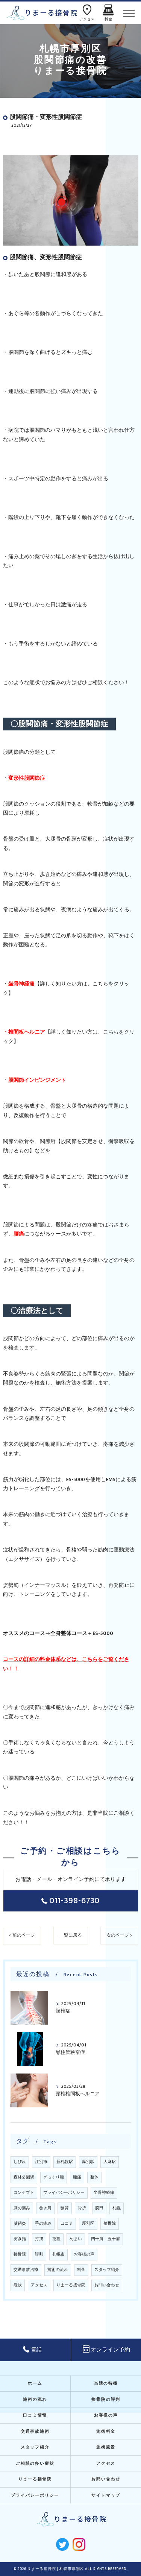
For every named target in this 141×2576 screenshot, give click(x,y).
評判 (39, 2254)
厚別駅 (88, 2162)
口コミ (67, 2224)
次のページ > (119, 1935)
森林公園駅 (24, 2177)
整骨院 (110, 2224)
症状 (18, 2285)
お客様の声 (84, 2254)
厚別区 (88, 2224)
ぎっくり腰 (54, 2177)
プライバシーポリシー (64, 2193)
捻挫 (56, 2239)
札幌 (117, 2208)
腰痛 (77, 2177)
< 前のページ (22, 1935)
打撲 (39, 2239)
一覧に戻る (71, 1935)
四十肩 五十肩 (105, 2239)
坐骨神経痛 (104, 2193)
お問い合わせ (107, 2285)
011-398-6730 (75, 1901)
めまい (76, 2239)
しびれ (20, 2162)
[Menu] (129, 13)
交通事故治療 (26, 2270)
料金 (81, 2270)
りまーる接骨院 (71, 2285)
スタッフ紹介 (107, 2270)
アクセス (39, 2285)
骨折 (82, 2208)
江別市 (41, 2162)
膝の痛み (22, 2208)
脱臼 (99, 2208)
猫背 (65, 2208)
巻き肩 (45, 2208)
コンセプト (24, 2193)
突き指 (20, 2239)
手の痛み (43, 2224)
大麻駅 (110, 2162)
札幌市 (58, 2254)
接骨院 (20, 2254)
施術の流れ (58, 2270)
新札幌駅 (65, 2162)
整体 (94, 2177)
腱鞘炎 (20, 2224)
